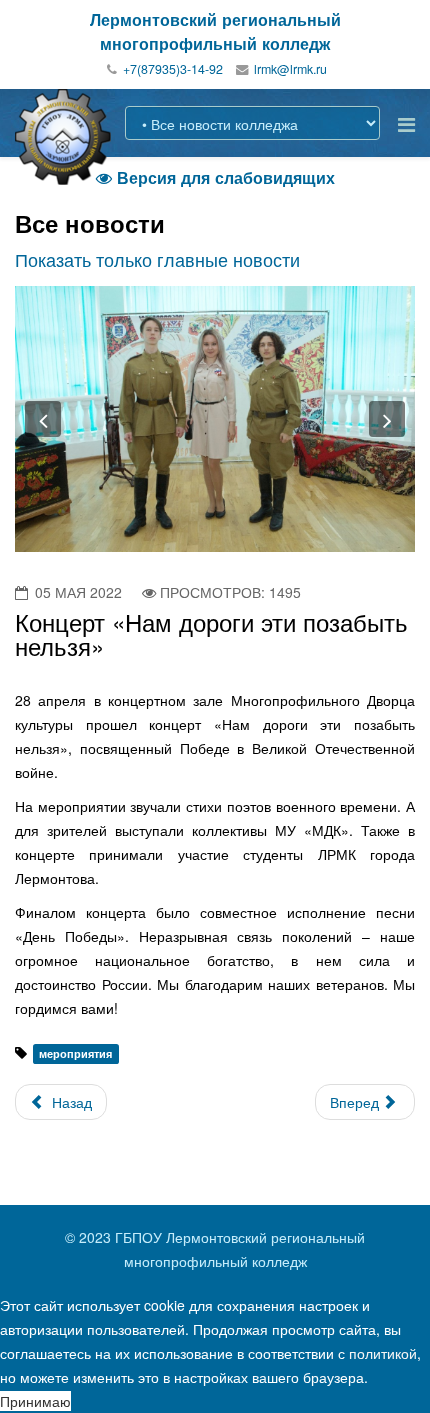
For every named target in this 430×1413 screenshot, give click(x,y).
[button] (43, 419)
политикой (383, 1353)
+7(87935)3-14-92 (173, 69)
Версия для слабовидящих (215, 177)
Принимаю (35, 1401)
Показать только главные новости (157, 259)
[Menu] (406, 123)
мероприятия (75, 1053)
